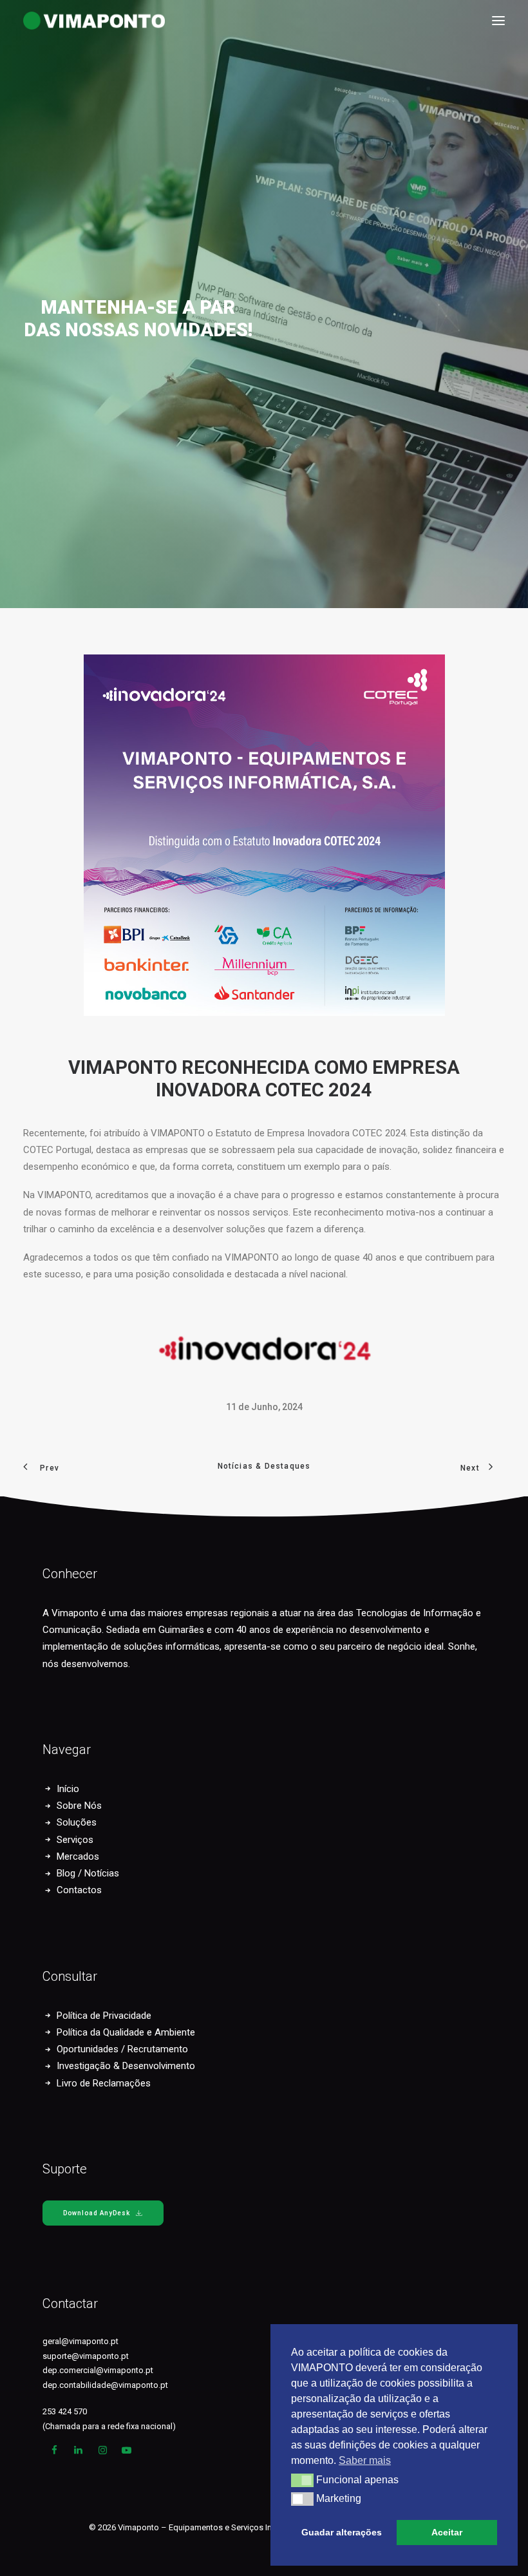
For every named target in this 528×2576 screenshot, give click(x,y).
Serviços (75, 1840)
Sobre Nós (79, 1806)
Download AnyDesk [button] (97, 2213)
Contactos (79, 1890)
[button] (498, 21)
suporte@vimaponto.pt (86, 2356)
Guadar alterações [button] (342, 2532)
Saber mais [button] (365, 2460)
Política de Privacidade (104, 2016)
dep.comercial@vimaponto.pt (98, 2370)
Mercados (78, 1856)
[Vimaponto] (32, 21)
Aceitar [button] (447, 2532)
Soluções (77, 1822)
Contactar (70, 2304)
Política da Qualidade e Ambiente (126, 2032)
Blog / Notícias (88, 1873)
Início (68, 1789)
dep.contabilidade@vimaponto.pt (105, 2385)
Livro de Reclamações (104, 2083)
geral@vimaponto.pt (80, 2341)
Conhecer (70, 1574)
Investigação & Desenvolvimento (126, 2066)
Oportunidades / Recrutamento (122, 2049)
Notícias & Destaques (264, 1466)
